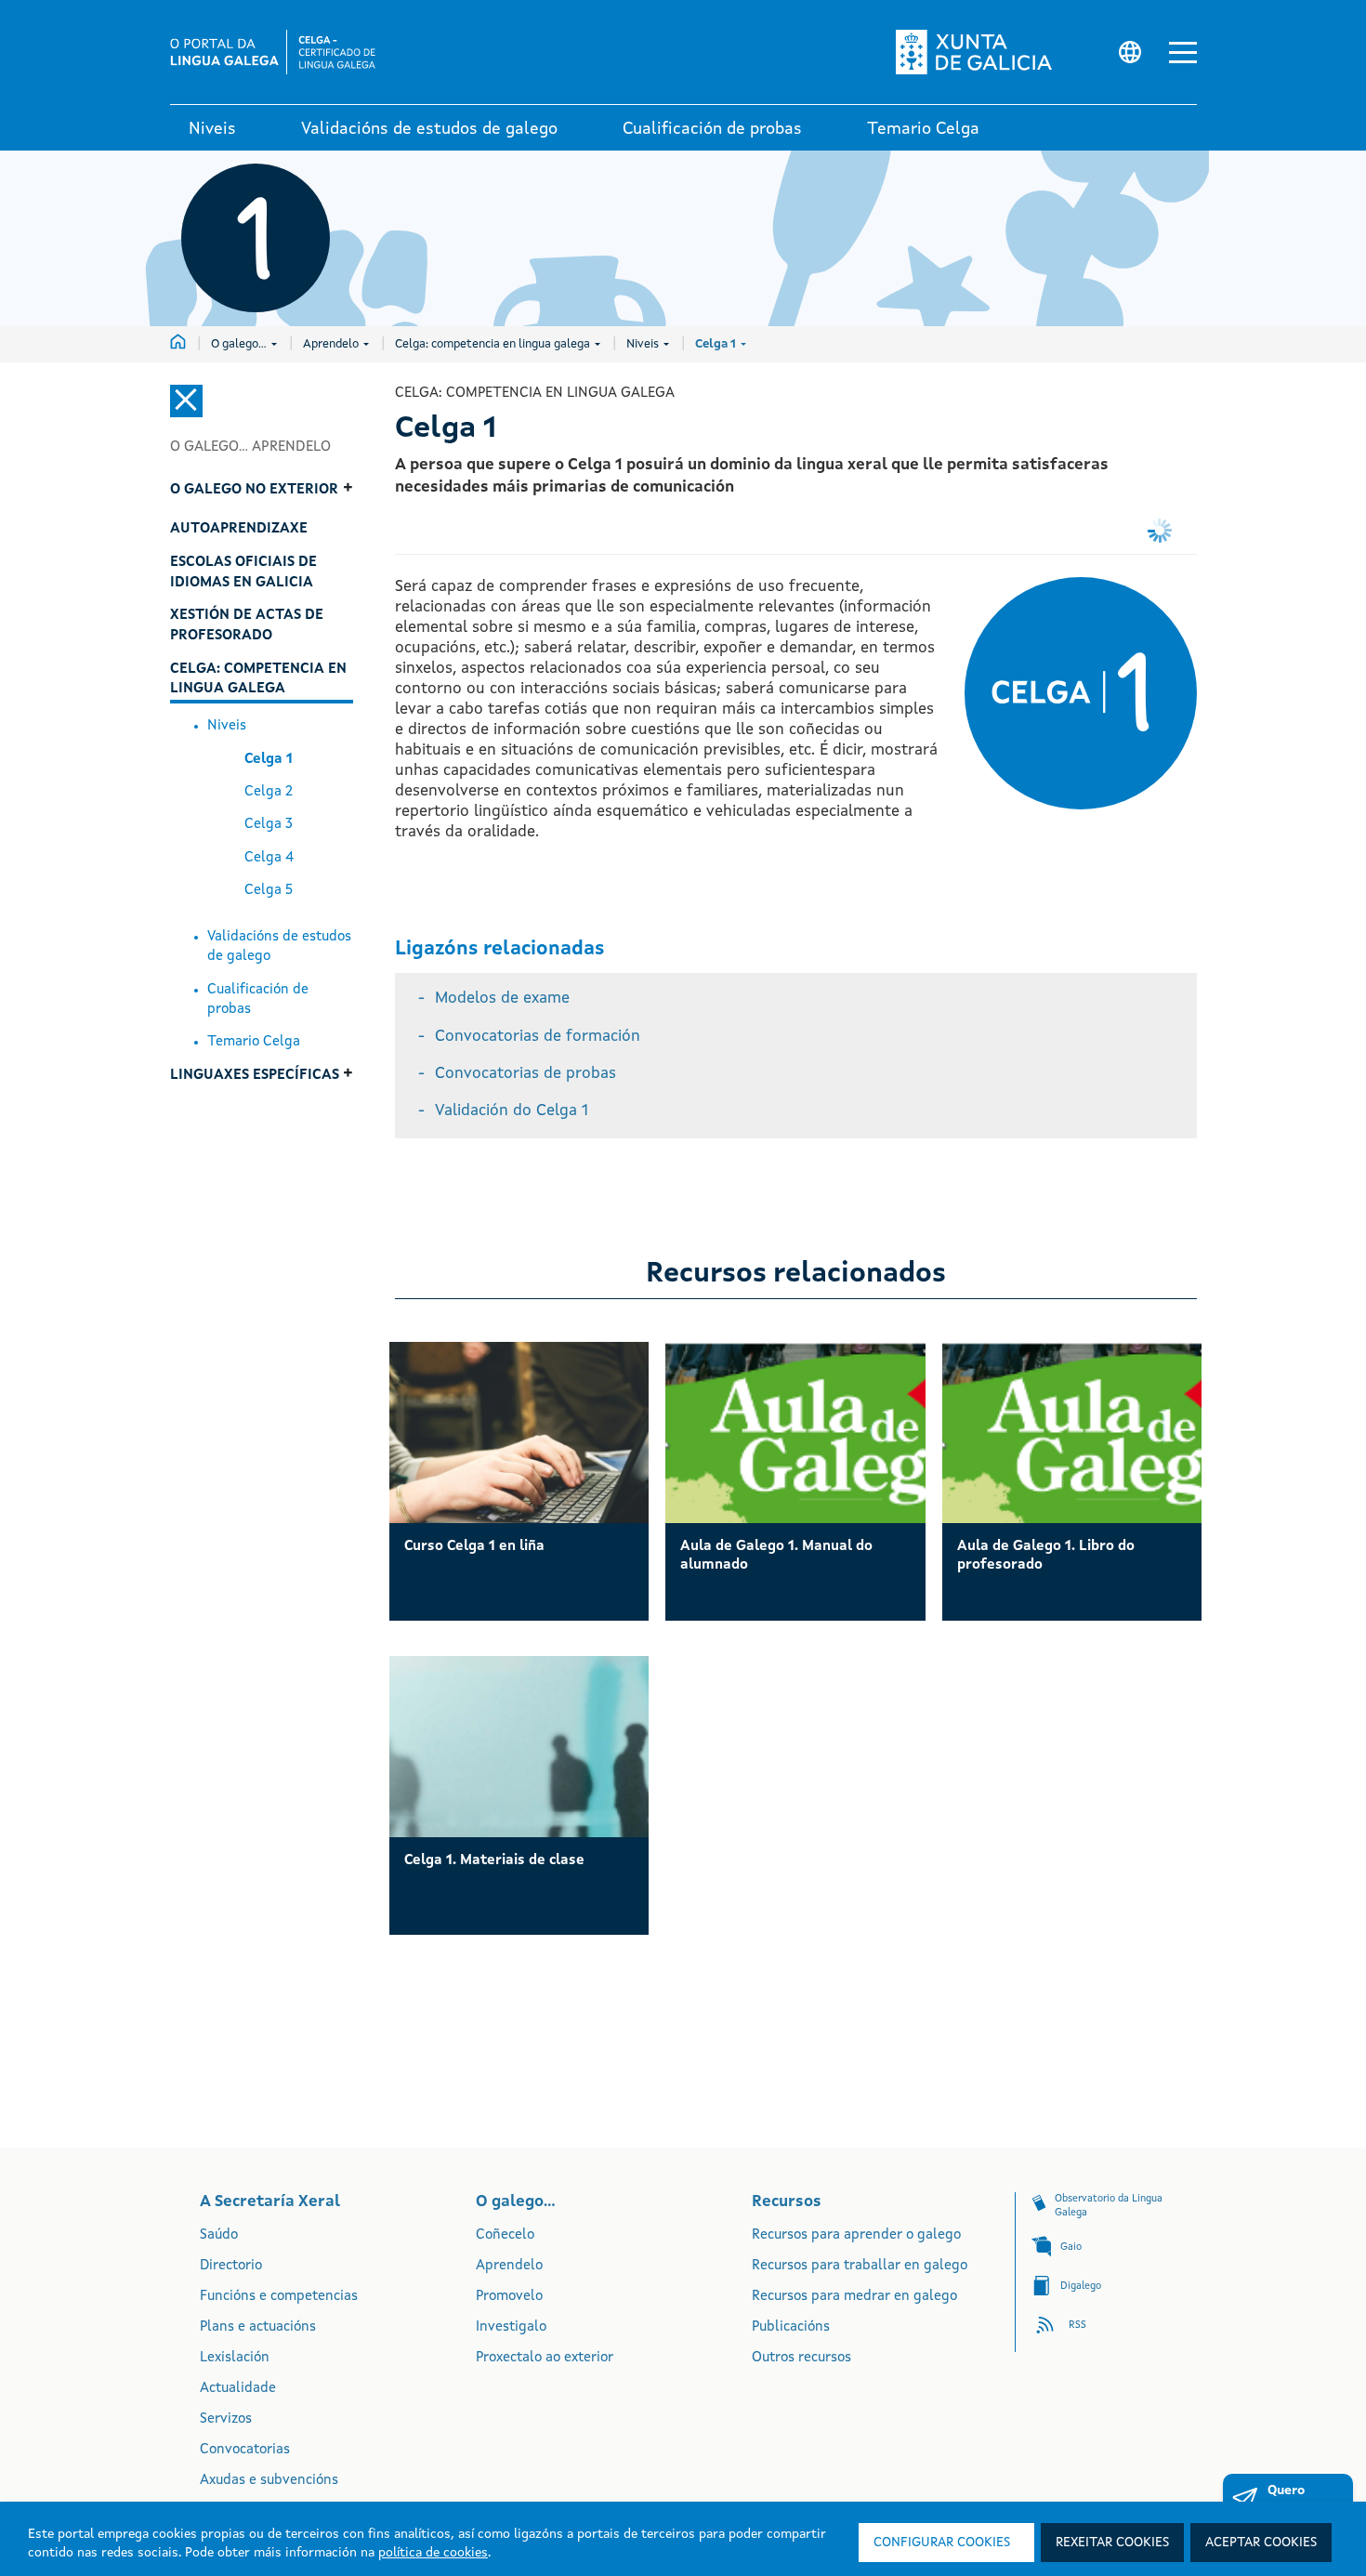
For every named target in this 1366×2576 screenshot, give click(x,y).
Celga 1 (717, 344)
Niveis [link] (212, 129)
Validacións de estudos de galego (279, 947)
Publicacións (791, 2327)
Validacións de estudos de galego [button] (429, 129)
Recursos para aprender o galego (856, 2235)
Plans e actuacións (258, 2327)
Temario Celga (254, 1042)
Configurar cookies (942, 2543)
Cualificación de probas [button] (712, 129)
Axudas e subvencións (269, 2481)
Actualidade (238, 2389)
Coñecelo (505, 2235)
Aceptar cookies (1261, 2543)
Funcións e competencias (279, 2297)
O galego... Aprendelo (250, 447)
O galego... (240, 344)
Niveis (644, 344)
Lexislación (235, 2358)
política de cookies (433, 2553)
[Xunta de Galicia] (990, 52)
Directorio (231, 2266)
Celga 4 (269, 858)
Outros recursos (801, 2358)
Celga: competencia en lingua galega (494, 344)
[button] (1183, 53)
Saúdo (219, 2235)
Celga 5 (269, 891)
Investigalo (511, 2327)
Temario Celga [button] (923, 129)
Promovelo (509, 2297)
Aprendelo (332, 344)
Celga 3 (269, 825)
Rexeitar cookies (1112, 2543)
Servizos (226, 2419)
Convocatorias (245, 2450)
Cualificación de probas (258, 1000)
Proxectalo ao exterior (545, 2358)
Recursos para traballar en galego (860, 2266)
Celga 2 (269, 792)
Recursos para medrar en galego (854, 2297)
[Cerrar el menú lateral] (186, 401)
